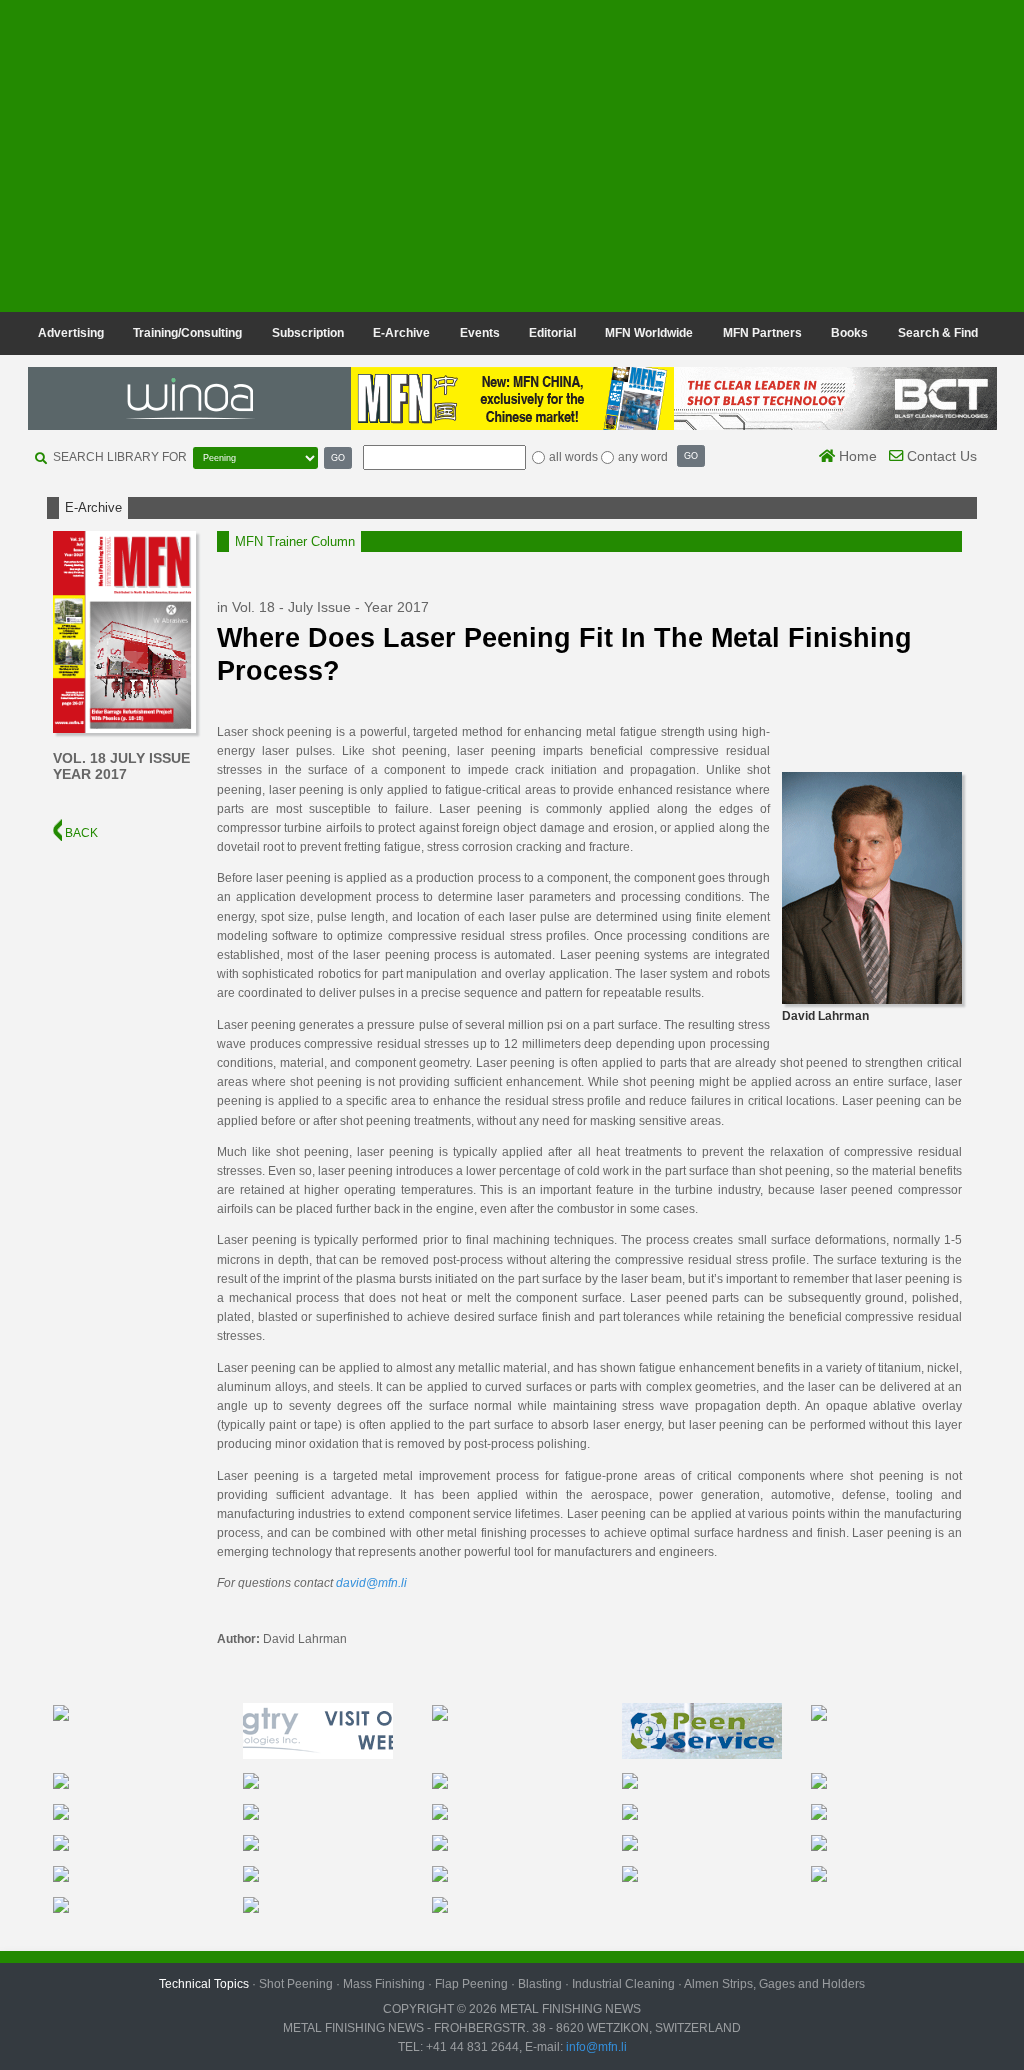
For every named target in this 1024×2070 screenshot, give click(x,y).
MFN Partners (762, 333)
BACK (80, 833)
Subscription (308, 333)
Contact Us (940, 456)
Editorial (552, 333)
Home (856, 456)
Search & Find (938, 333)
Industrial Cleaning (623, 1984)
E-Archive (401, 333)
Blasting (540, 1984)
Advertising (71, 333)
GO (338, 457)
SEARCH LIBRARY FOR (120, 457)
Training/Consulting (187, 333)
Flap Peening (471, 1984)
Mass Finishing (384, 1984)
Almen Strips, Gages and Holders (774, 1984)
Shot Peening (296, 1984)
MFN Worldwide (649, 333)
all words (573, 457)
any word (643, 457)
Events (480, 333)
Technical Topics (204, 1984)
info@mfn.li (595, 2047)
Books (849, 333)
